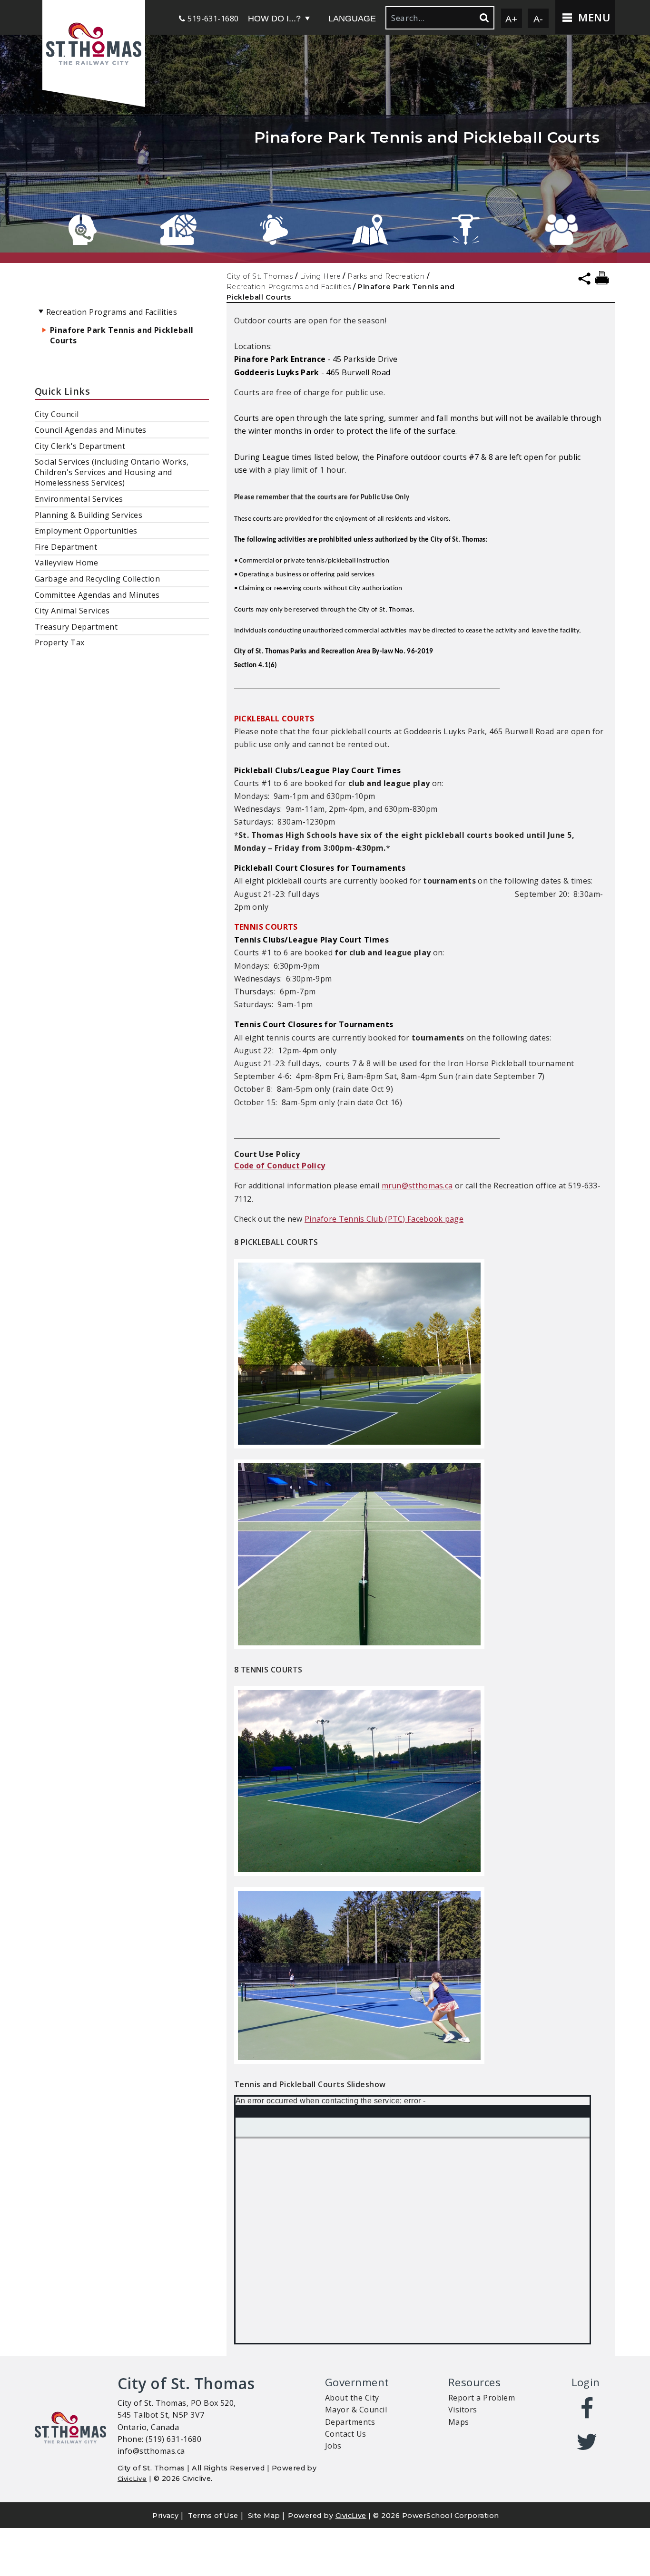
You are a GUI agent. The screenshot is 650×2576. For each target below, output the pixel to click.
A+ (512, 19)
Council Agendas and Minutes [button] (91, 430)
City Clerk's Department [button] (80, 446)
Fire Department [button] (66, 547)
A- (538, 19)
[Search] (483, 18)
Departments (350, 2422)
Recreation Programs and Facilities (289, 287)
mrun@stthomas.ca (417, 1186)
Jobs (333, 2446)
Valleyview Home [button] (66, 563)
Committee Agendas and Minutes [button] (97, 595)
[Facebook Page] (587, 2409)
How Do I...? (274, 19)
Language (352, 19)
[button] (94, 45)
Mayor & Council (356, 2410)
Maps (459, 2422)
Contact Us (346, 2434)
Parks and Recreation (386, 276)
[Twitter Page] (587, 2442)
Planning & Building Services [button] (89, 515)
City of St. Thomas (260, 276)
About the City (352, 2398)
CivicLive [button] (351, 2516)
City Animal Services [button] (72, 611)
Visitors (463, 2410)
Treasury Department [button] (76, 627)
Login (586, 2382)
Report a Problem (482, 2398)
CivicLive (132, 2479)
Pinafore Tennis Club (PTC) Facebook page (384, 1219)
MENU (593, 17)
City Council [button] (57, 414)
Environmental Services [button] (79, 499)
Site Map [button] (264, 2516)
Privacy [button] (165, 2516)
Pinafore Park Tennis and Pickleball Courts (122, 335)
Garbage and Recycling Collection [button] (97, 579)
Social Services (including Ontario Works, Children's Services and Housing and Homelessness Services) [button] (112, 472)
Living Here (320, 276)
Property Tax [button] (60, 642)
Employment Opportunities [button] (86, 531)
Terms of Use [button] (213, 2516)
